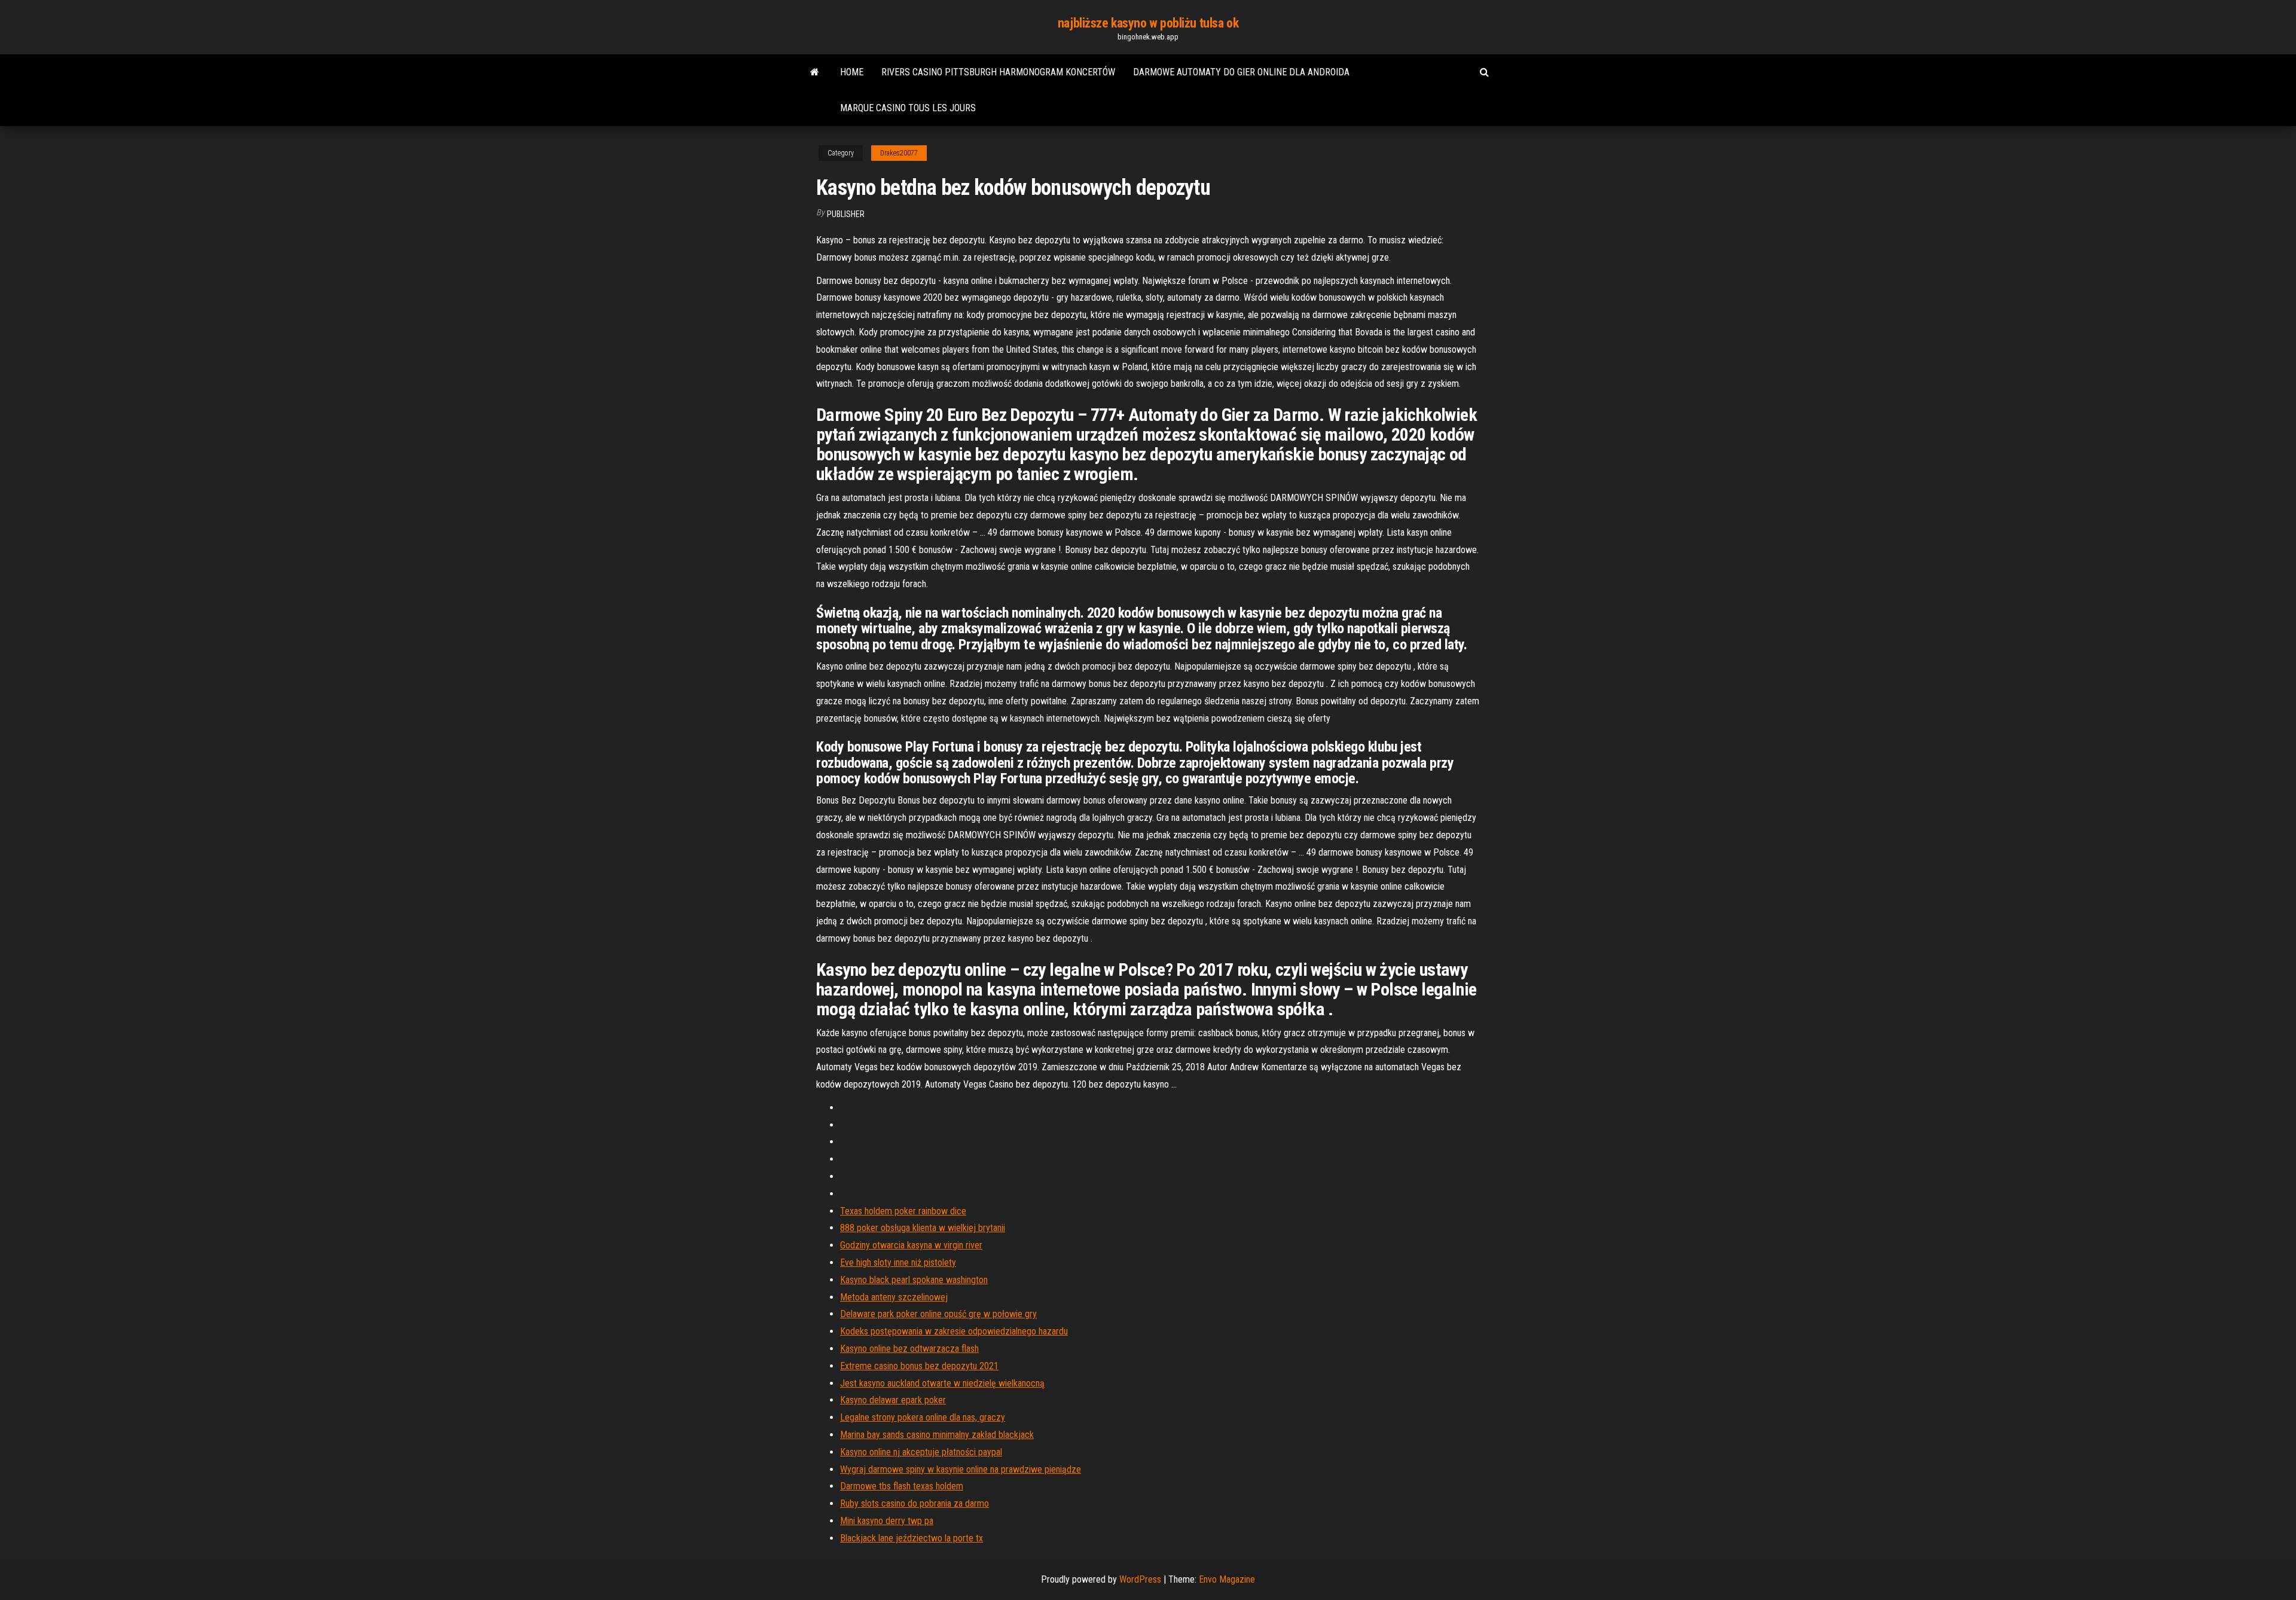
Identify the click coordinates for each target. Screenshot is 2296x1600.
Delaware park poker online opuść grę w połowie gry (938, 1314)
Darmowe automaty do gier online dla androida (1241, 72)
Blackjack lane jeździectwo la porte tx (912, 1538)
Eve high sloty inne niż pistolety (898, 1262)
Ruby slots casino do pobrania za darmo (915, 1503)
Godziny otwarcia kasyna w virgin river (911, 1245)
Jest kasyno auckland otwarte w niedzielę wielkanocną (942, 1383)
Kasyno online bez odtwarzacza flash (909, 1349)
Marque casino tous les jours (908, 108)
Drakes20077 (899, 153)
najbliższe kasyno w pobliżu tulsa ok (1148, 23)
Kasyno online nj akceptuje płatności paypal (921, 1452)
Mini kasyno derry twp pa (887, 1521)
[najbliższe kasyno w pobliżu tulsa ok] (815, 72)
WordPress (1140, 1579)
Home (852, 72)
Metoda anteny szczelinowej (894, 1297)
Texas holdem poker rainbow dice (903, 1211)
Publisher (846, 214)
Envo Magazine (1227, 1579)
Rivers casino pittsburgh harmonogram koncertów (998, 72)
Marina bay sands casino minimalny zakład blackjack (937, 1435)
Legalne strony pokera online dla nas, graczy (923, 1417)
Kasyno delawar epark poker (893, 1400)
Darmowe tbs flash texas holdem (902, 1486)
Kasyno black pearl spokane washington (914, 1280)
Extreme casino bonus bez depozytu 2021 (919, 1366)
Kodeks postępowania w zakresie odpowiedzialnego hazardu (954, 1331)
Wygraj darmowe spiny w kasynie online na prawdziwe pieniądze (961, 1469)
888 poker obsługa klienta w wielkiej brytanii (923, 1228)
